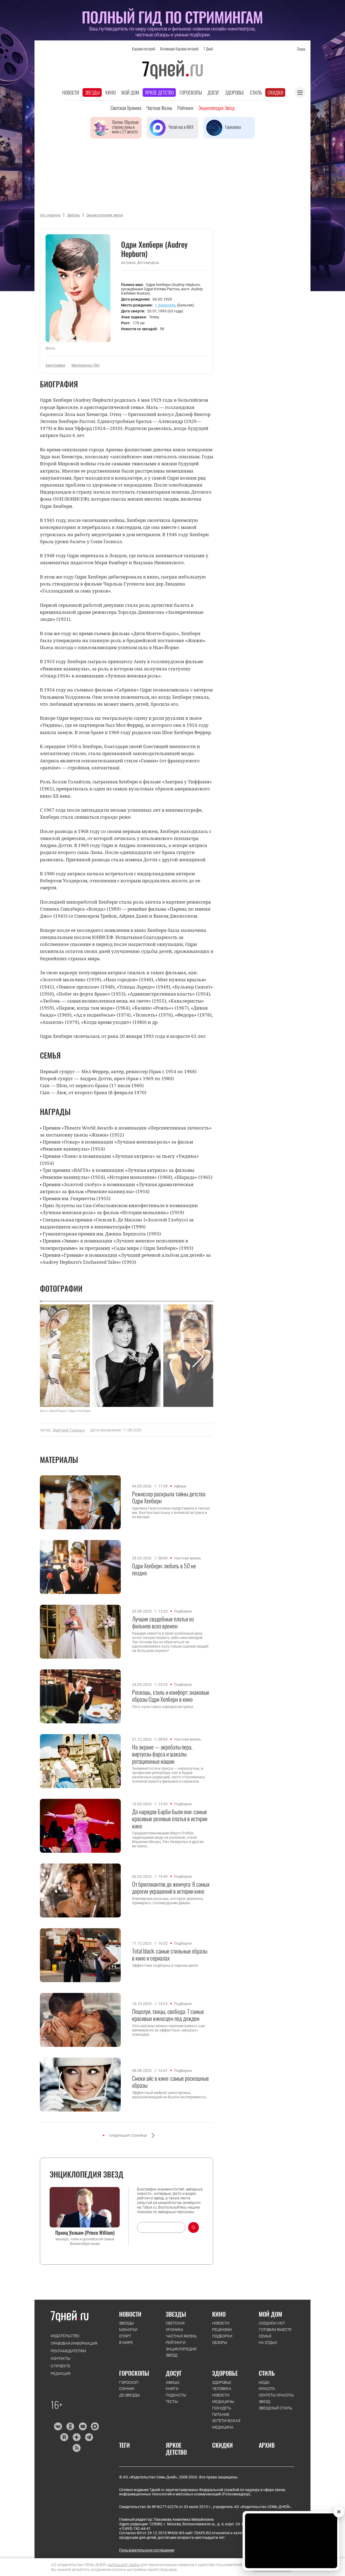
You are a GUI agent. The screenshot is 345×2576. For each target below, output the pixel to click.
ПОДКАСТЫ (176, 2395)
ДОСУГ (174, 2373)
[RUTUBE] (64, 2437)
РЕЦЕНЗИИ (222, 2330)
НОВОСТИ (130, 2314)
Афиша (180, 1486)
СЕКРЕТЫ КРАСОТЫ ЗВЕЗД (276, 2398)
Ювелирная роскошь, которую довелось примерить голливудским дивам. (168, 1901)
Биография (55, 365)
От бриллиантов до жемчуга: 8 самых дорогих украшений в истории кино (171, 1888)
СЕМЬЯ (265, 2336)
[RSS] (76, 2448)
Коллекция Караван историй (179, 49)
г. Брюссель (165, 305)
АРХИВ (267, 2445)
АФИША (173, 2382)
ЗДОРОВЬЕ (225, 2373)
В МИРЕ (126, 2343)
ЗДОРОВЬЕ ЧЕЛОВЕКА (222, 2386)
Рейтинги (185, 108)
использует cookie (124, 2565)
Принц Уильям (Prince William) (85, 2233)
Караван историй (144, 49)
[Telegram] (89, 2437)
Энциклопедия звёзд (216, 108)
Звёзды (73, 215)
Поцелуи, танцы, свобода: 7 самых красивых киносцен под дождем (168, 2015)
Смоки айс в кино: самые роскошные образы (170, 2082)
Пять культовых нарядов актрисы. (163, 1707)
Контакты (61, 2358)
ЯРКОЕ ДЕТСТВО (176, 2449)
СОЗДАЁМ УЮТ (272, 2323)
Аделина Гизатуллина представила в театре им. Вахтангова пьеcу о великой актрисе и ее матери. (171, 1513)
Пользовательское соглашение (147, 2550)
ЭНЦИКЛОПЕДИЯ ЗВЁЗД (181, 2352)
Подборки (183, 1611)
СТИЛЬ (267, 2373)
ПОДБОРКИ (222, 2336)
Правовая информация (74, 2343)
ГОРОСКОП (129, 2382)
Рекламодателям (68, 2351)
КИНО (219, 2314)
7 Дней (208, 49)
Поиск (301, 49)
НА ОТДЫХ (268, 2343)
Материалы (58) (86, 365)
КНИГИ (172, 2389)
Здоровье (235, 92)
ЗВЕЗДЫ (127, 2323)
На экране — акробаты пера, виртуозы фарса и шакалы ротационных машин (162, 1754)
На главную (50, 215)
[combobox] (161, 2227)
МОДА (264, 2382)
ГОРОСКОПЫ (134, 2373)
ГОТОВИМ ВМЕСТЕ (275, 2330)
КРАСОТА (267, 2389)
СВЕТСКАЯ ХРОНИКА (175, 2326)
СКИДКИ (222, 2445)
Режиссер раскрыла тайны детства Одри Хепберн (169, 1497)
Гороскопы (191, 92)
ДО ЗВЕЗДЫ (130, 2395)
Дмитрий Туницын (68, 1430)
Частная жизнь (159, 108)
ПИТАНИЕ (221, 2415)
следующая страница (128, 2135)
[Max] (95, 2426)
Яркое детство (159, 92)
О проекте (61, 2366)
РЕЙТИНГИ (176, 2343)
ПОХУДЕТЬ (222, 2408)
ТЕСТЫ (172, 2402)
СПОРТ (125, 2336)
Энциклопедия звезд (105, 215)
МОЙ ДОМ (270, 2314)
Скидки (275, 92)
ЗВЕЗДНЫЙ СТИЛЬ (275, 2408)
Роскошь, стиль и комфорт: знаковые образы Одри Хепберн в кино (171, 1696)
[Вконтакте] (58, 2426)
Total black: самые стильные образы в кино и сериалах (170, 1955)
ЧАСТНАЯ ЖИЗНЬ (181, 2336)
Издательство (65, 2336)
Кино (111, 92)
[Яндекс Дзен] (76, 2437)
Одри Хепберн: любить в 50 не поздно (164, 1569)
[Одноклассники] (70, 2426)
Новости (71, 92)
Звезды (92, 92)
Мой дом (130, 92)
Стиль (256, 92)
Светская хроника (126, 108)
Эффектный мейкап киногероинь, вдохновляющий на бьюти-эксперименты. (170, 2095)
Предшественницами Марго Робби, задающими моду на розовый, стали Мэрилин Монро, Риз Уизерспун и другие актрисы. (168, 1840)
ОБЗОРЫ (220, 2343)
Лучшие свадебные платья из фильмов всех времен (163, 1622)
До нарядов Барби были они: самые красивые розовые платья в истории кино (170, 1819)
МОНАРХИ (128, 2330)
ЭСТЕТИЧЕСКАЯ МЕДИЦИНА (226, 2424)
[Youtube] (83, 2426)
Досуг (213, 92)
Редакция (61, 2374)
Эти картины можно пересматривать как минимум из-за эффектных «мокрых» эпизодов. (169, 2030)
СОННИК (127, 2389)
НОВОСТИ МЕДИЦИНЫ (223, 2398)
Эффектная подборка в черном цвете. (165, 1965)
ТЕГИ (125, 2445)
